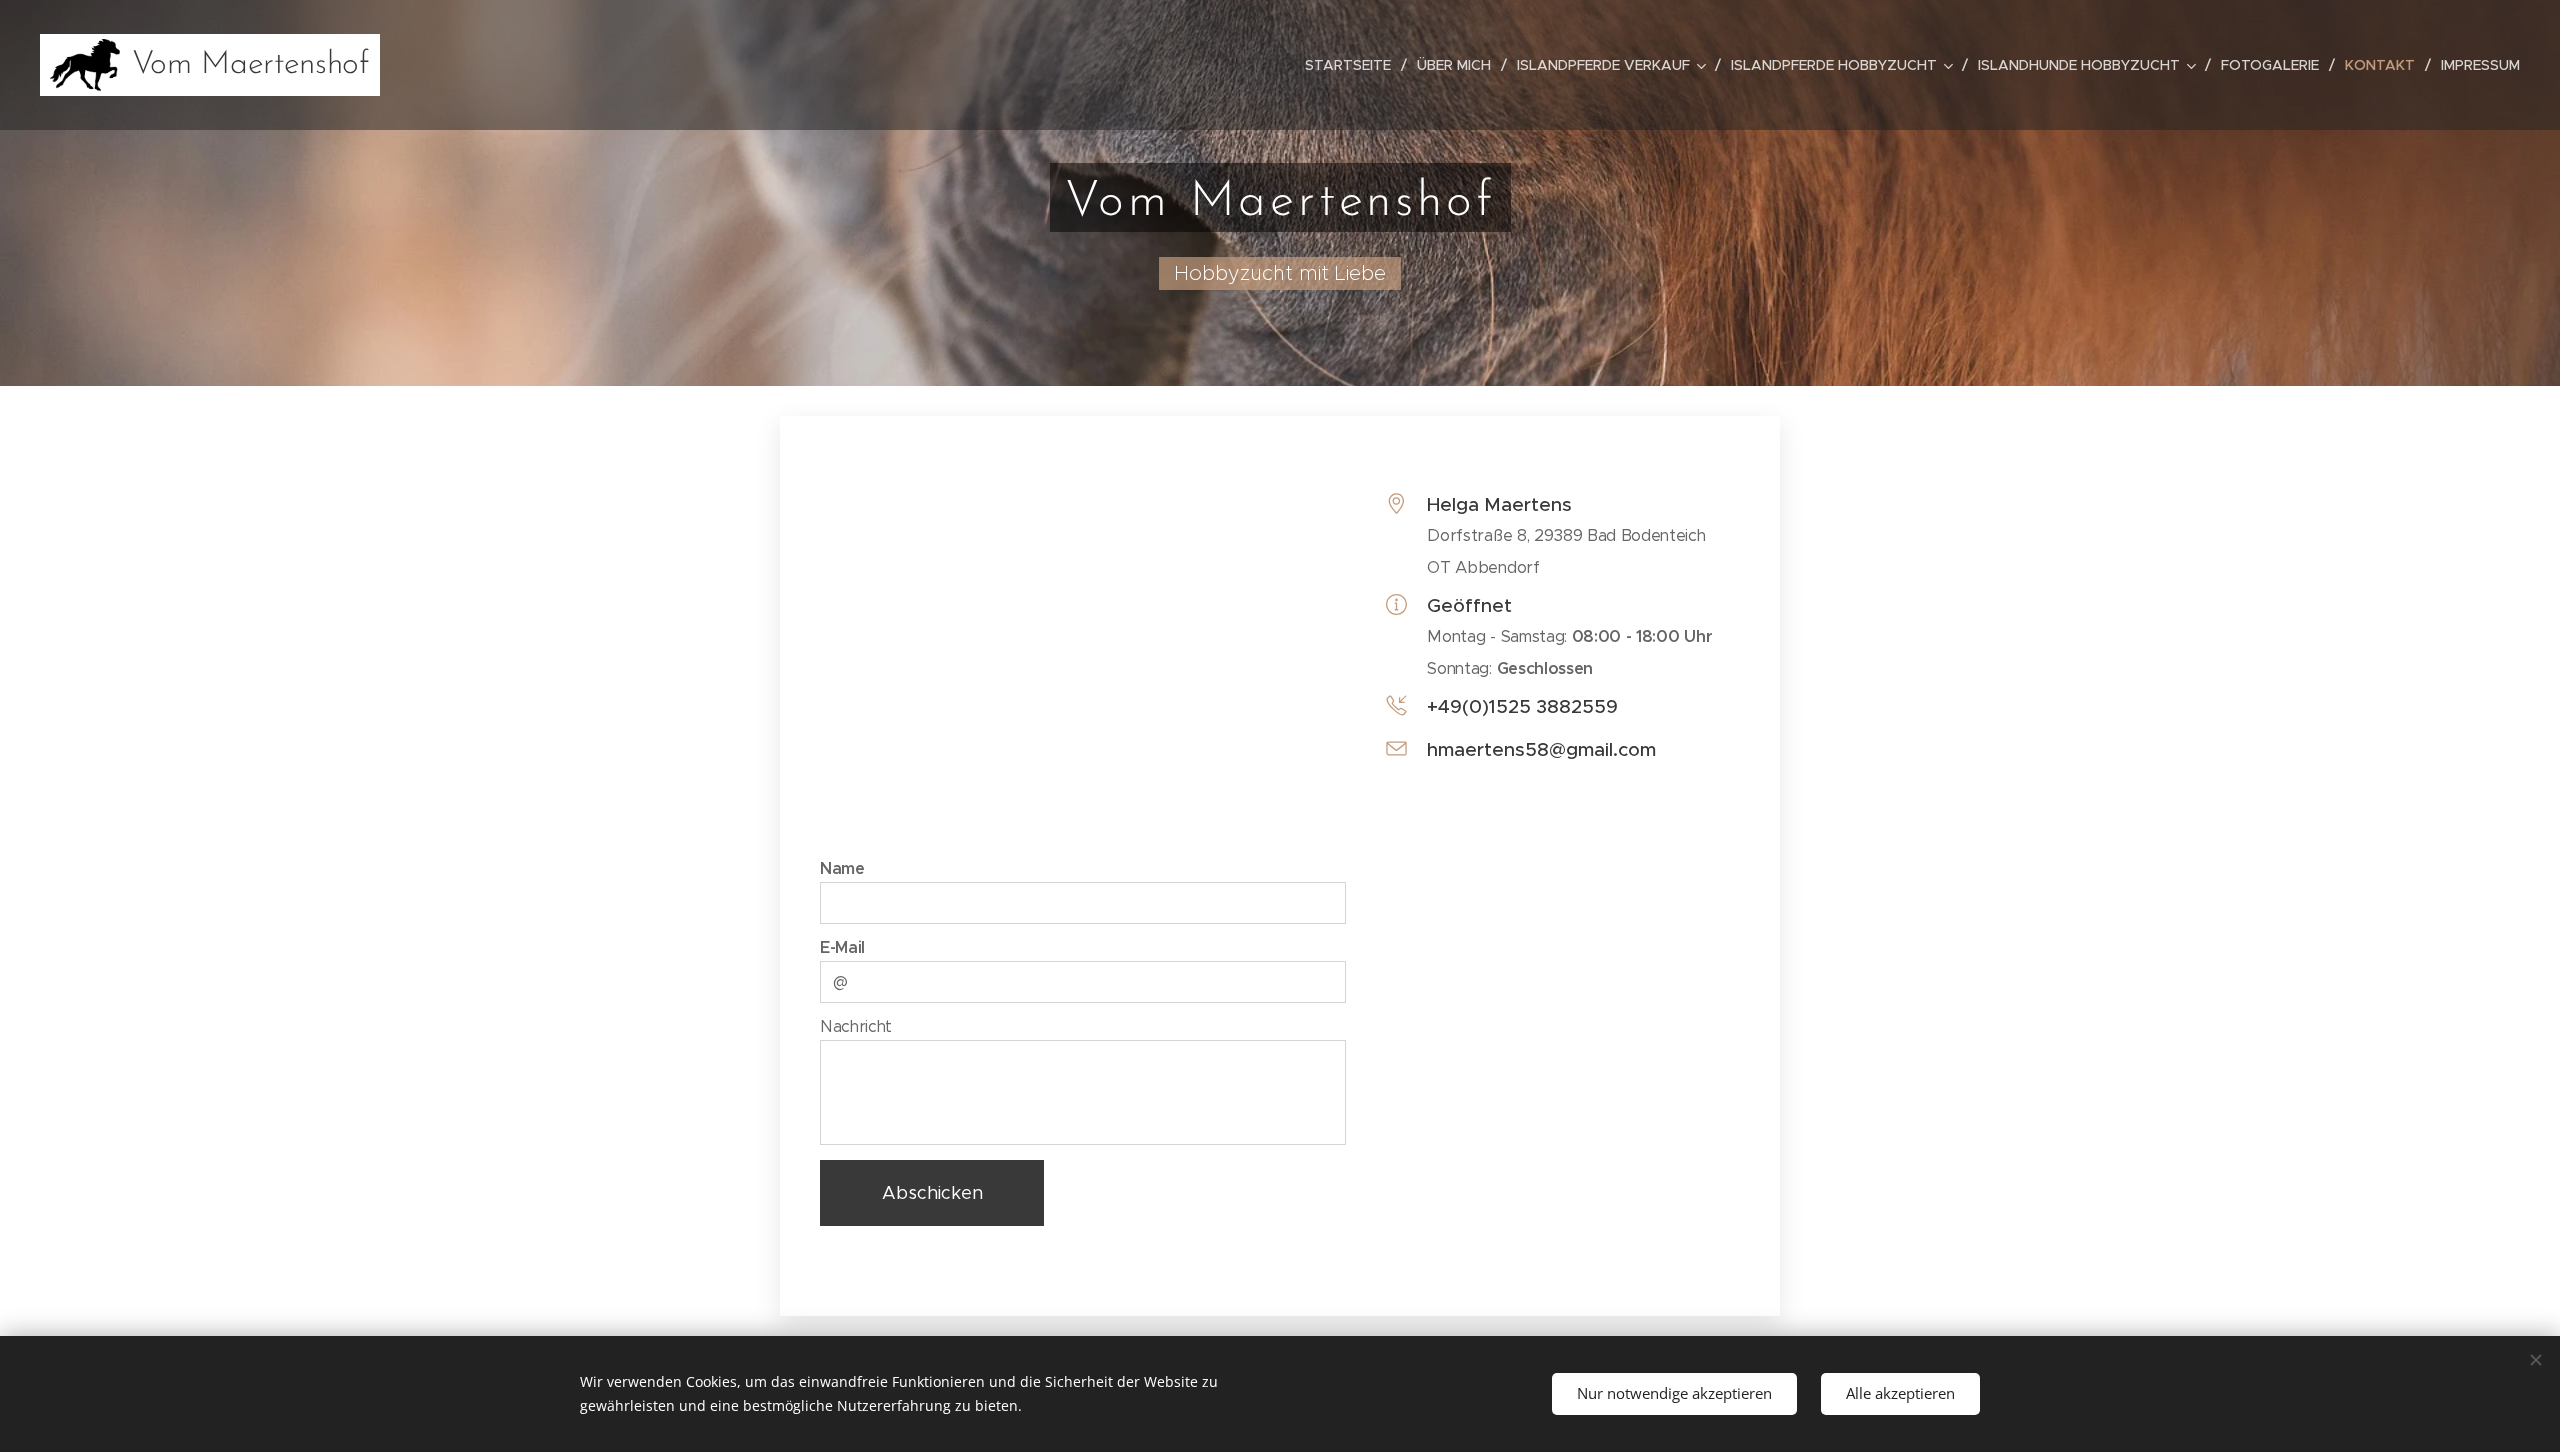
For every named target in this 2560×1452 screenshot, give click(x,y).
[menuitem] (1353, 65)
